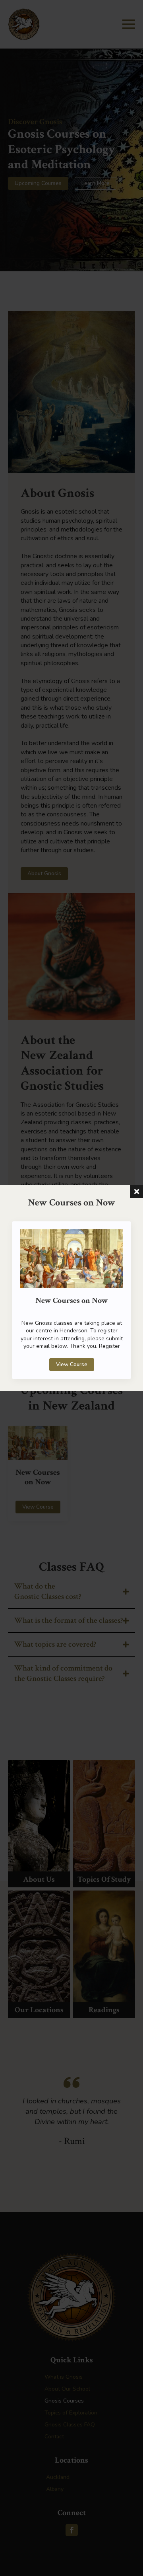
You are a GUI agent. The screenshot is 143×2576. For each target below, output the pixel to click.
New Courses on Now (72, 1301)
